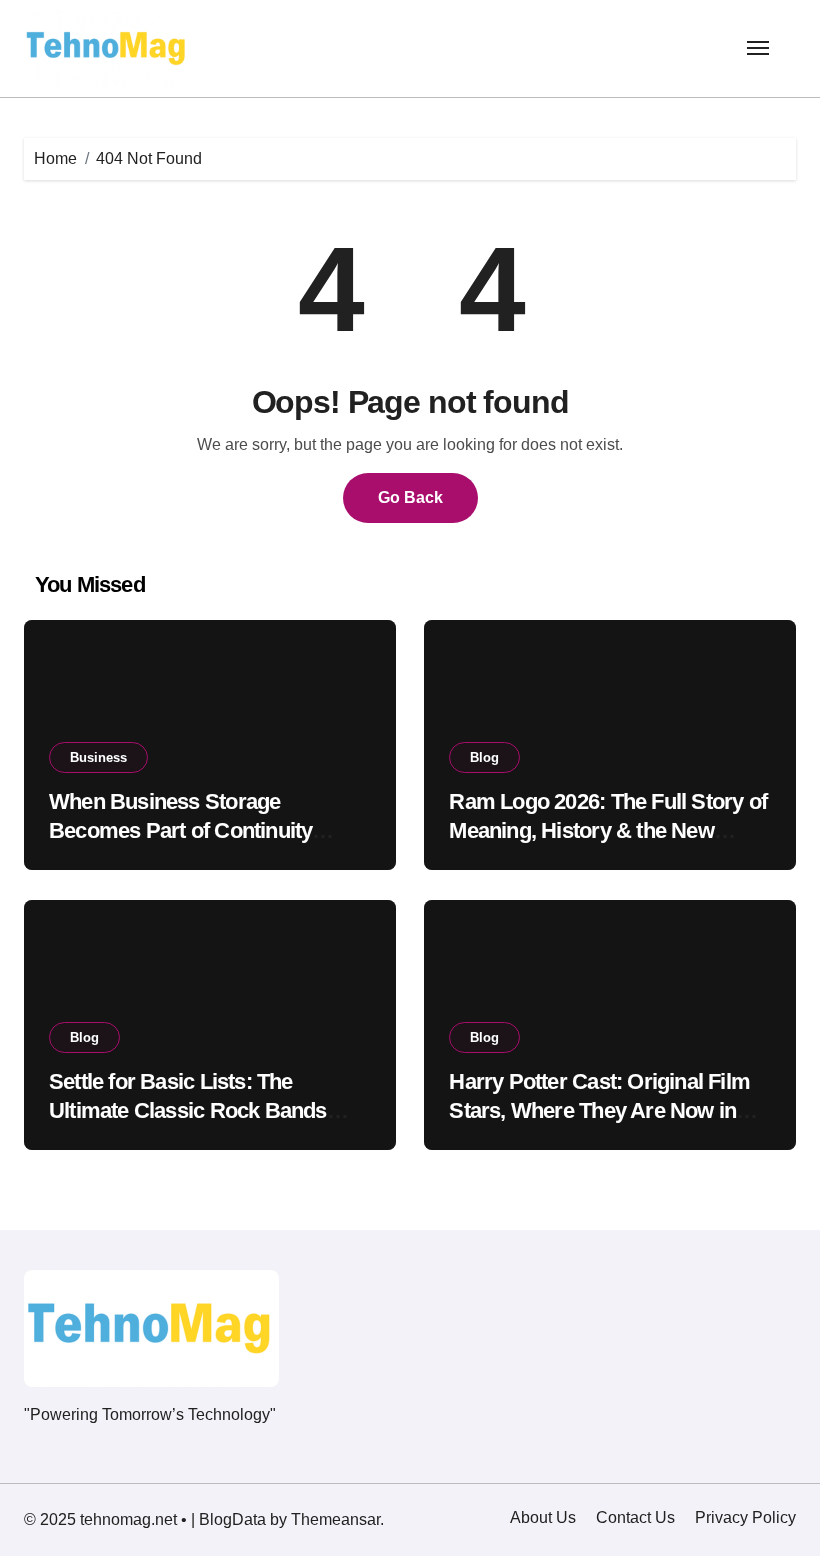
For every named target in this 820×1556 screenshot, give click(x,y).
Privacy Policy (745, 1517)
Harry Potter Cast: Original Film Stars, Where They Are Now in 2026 (599, 1110)
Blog (484, 757)
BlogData (232, 1519)
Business (98, 757)
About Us (543, 1517)
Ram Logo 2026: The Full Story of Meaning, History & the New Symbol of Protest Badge (608, 830)
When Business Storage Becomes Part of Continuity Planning (180, 830)
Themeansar (335, 1519)
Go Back (410, 497)
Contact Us (635, 1517)
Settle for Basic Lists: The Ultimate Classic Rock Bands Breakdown (188, 1110)
